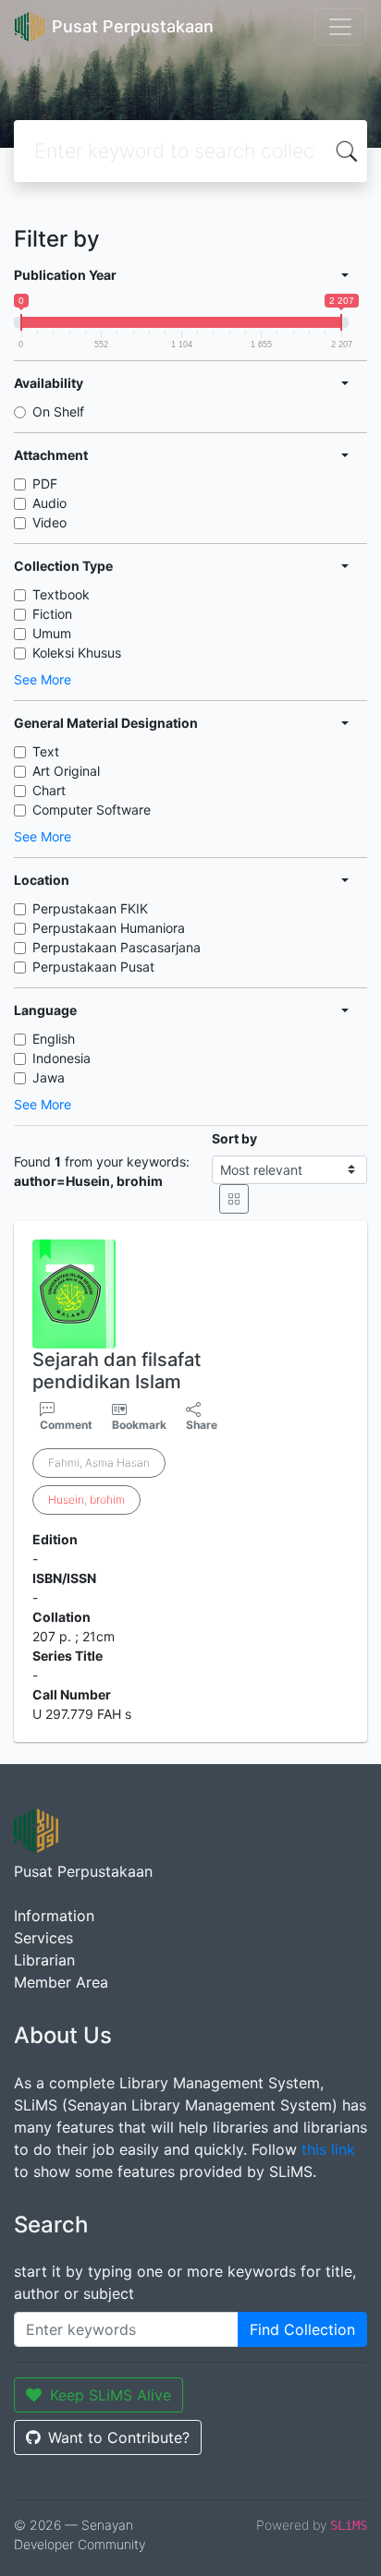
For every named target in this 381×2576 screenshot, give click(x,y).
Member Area (61, 1982)
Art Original (66, 771)
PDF (45, 484)
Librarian (44, 1960)
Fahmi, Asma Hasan (99, 1463)
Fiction (52, 614)
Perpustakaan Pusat (93, 967)
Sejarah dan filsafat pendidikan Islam (117, 1371)
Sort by (234, 1138)
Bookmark (139, 1425)
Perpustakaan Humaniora (109, 928)
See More (43, 679)
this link (328, 2149)
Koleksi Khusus (77, 653)
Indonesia (61, 1058)
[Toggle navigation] (340, 27)
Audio (49, 503)
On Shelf (58, 411)
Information (54, 1916)
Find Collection (302, 2329)
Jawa (49, 1077)
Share (202, 1425)
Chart (49, 790)
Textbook (61, 594)
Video (49, 522)
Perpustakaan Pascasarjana (117, 947)
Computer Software (92, 810)
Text (46, 751)
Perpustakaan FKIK (90, 908)
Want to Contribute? (119, 2437)
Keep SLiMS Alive (111, 2395)
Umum (52, 633)
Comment (66, 1425)
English (54, 1039)
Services (43, 1938)
